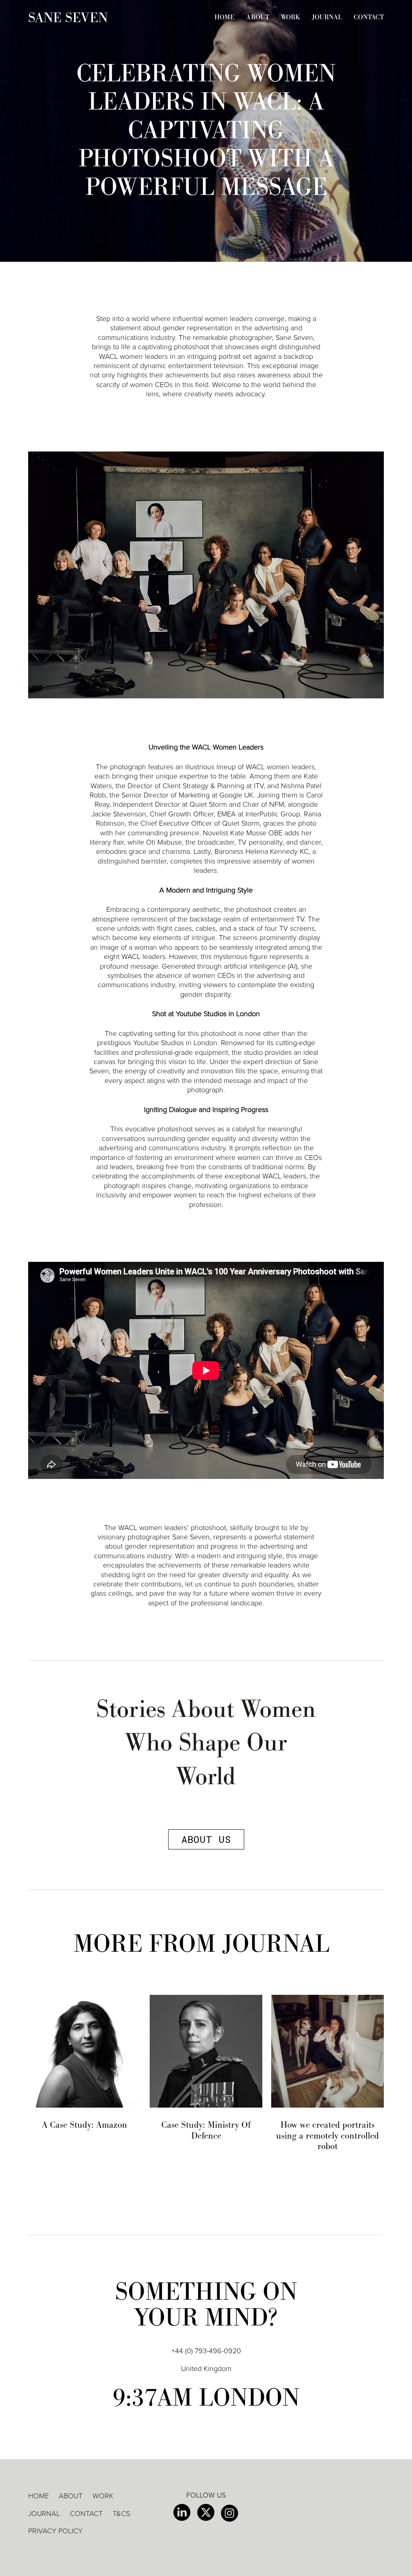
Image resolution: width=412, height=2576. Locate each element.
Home (225, 17)
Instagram (230, 2513)
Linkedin (182, 2513)
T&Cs (121, 2514)
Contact (369, 17)
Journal (327, 17)
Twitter (206, 2513)
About (258, 17)
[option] (84, 2062)
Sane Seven (68, 18)
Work (290, 17)
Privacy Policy (55, 2531)
